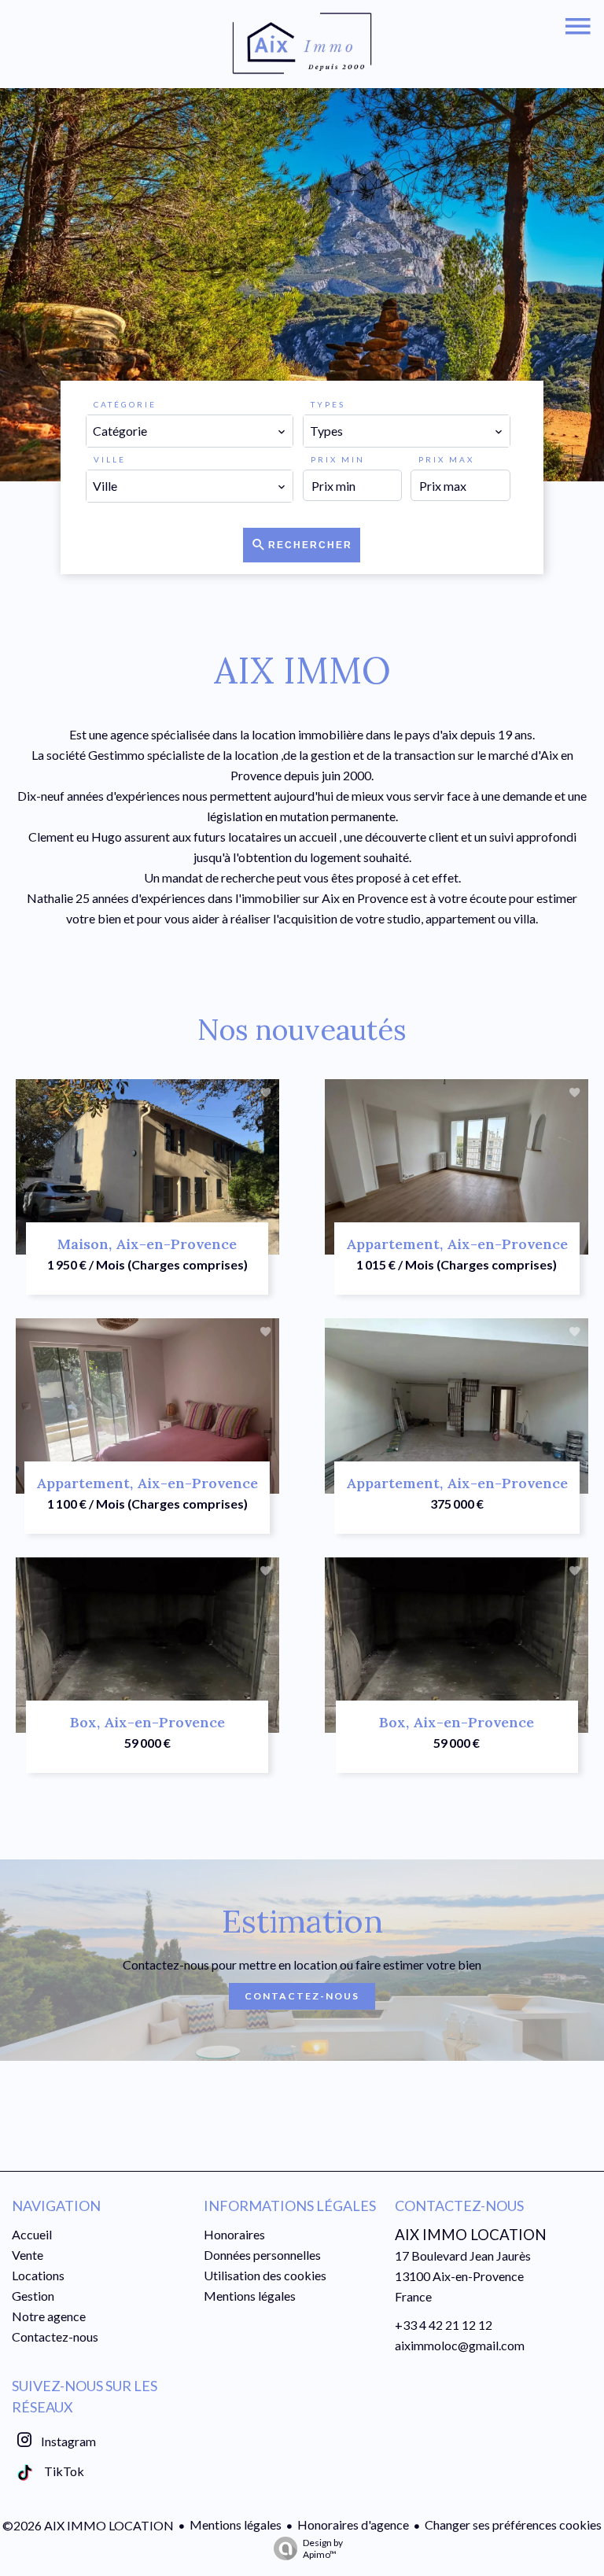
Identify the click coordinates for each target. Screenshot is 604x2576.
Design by (323, 2548)
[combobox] (190, 431)
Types (328, 404)
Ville (110, 459)
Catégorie (125, 404)
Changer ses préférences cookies (513, 2524)
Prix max (446, 459)
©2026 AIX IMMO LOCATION (88, 2525)
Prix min (338, 459)
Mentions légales (236, 2524)
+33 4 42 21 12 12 (444, 2325)
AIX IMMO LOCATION (471, 2235)
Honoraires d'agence (353, 2524)
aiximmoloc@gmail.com (460, 2345)
